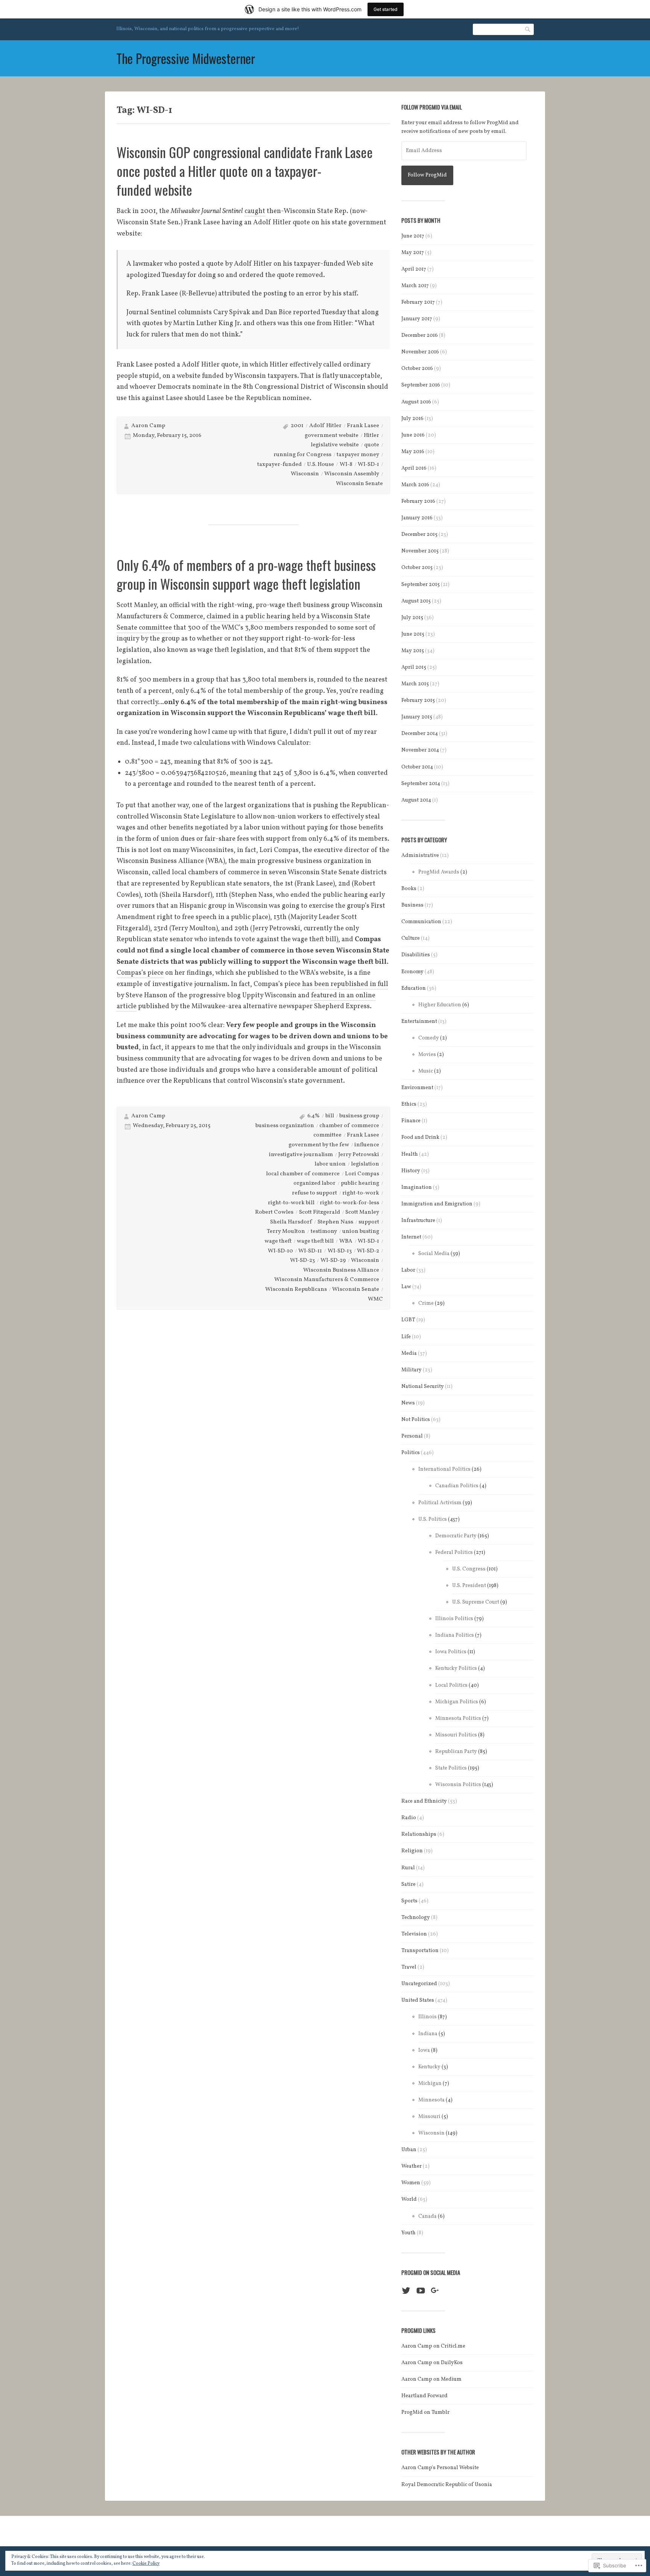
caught (255, 211)
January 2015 (417, 717)
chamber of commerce (349, 1126)
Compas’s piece (140, 973)
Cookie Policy (146, 2564)
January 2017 (417, 319)
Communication (421, 922)
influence (367, 1145)
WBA (346, 1241)
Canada (428, 2216)
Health (410, 1154)
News (408, 1403)
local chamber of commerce (303, 1174)
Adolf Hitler (325, 426)
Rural (408, 1868)
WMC (375, 1299)
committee (327, 1135)
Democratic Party (456, 1536)
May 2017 (413, 253)
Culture (411, 938)
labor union (330, 1164)
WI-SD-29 (333, 1261)
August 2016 (416, 402)
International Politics (444, 1469)
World (409, 2199)
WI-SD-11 (310, 1251)
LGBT (408, 1320)
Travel (409, 1967)
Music (426, 1071)
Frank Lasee (363, 426)
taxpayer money (358, 455)
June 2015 (413, 634)
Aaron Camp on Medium (431, 2379)
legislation (365, 1164)
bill (330, 1116)
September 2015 (421, 585)
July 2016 (412, 419)
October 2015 (417, 568)
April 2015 (414, 667)
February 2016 (418, 501)
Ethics (409, 1104)
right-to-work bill (291, 1203)
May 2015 (413, 651)
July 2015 (412, 618)
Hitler (371, 436)
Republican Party (456, 1752)
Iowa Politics (451, 1652)
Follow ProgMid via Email (432, 107)
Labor (408, 1270)
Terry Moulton (286, 1232)
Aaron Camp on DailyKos (432, 2363)
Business (412, 905)
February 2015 (418, 701)
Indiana (428, 2034)
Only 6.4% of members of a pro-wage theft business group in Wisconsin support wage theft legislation (246, 574)
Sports (409, 1901)
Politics (411, 1453)
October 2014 (417, 767)
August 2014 (416, 800)
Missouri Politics (456, 1735)
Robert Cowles (274, 1212)
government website (332, 436)
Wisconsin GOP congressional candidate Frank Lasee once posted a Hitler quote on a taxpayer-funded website (245, 171)
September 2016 (421, 385)
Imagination (417, 1188)
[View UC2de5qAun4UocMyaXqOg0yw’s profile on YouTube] (421, 2291)
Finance (411, 1121)
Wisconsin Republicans (296, 1290)
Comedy (429, 1038)
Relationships (419, 1834)
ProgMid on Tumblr (425, 2412)
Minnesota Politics (458, 1719)
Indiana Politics (455, 1635)
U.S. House (320, 465)
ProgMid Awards (439, 872)
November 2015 (420, 551)
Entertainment (419, 1022)
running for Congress (302, 455)
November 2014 (420, 750)
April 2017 (414, 269)
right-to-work (361, 1193)
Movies (427, 1055)
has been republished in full (345, 984)
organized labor (314, 1183)
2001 (297, 426)
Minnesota (431, 2100)
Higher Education (440, 1005)
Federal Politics (454, 1553)
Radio (409, 1818)
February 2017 (418, 302)
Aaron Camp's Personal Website (440, 2468)
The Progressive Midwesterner (186, 58)
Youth (409, 2233)
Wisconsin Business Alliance (341, 1270)
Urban (409, 2150)
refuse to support (314, 1193)
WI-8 (346, 465)
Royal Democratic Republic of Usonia (447, 2485)
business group (359, 1116)
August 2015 (416, 601)
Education (414, 988)
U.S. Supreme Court (476, 1602)
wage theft (278, 1241)
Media (409, 1353)
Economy (412, 972)
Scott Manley (362, 1212)
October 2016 (417, 369)
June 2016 (413, 435)
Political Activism (440, 1503)
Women (411, 2183)
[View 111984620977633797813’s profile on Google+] (435, 2291)
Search (528, 29)
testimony (324, 1232)
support (369, 1222)
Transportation (420, 1951)
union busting (361, 1232)
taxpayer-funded (279, 465)
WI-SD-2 (368, 1251)
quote (372, 445)
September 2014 (421, 784)
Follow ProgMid (427, 175)
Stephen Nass (335, 1222)
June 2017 (413, 236)
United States (418, 2000)
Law (406, 1287)
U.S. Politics (433, 1519)
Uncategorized (419, 1984)
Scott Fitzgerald (320, 1212)
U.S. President (469, 1586)
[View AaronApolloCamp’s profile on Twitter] (406, 2291)
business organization (285, 1126)
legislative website (335, 445)
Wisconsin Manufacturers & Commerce (327, 1280)
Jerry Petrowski (359, 1155)
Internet (411, 1237)
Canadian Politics (457, 1486)
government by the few (319, 1145)
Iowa (424, 2050)
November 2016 (420, 352)
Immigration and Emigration (437, 1204)
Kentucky (429, 2067)
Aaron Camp (148, 426)
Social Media (434, 1254)
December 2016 (420, 336)
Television (414, 1934)
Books (409, 889)
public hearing (360, 1183)
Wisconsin (305, 474)
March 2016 (415, 485)
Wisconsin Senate (359, 484)
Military (412, 1370)
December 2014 (420, 734)
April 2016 (414, 468)
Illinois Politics (454, 1619)
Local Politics (451, 1685)
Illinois (428, 2017)
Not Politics (416, 1420)
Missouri (429, 2117)
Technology (416, 1918)
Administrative (420, 856)
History (411, 1171)
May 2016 (413, 452)
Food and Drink (420, 1137)
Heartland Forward (424, 2396)
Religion (412, 1851)
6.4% (314, 1116)
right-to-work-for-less (349, 1203)
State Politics (451, 1768)
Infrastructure (418, 1221)
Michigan (430, 2084)
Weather (412, 2166)
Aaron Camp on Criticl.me (433, 2346)
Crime (426, 1303)
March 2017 (415, 286)
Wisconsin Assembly (352, 474)
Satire (409, 1884)
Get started (386, 9)
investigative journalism (301, 1155)
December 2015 (419, 535)
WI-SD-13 (340, 1251)
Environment (417, 1088)
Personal (412, 1436)
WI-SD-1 (368, 465)
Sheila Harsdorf (291, 1222)
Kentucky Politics (456, 1668)
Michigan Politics (457, 1702)
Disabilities (416, 955)
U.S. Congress (469, 1569)
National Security (423, 1387)
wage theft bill (315, 1241)
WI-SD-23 (302, 1261)
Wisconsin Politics (458, 1785)
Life (406, 1337)
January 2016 (417, 518)
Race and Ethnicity (424, 1801)
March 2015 (415, 684)
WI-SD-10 (280, 1251)
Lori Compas (362, 1174)
